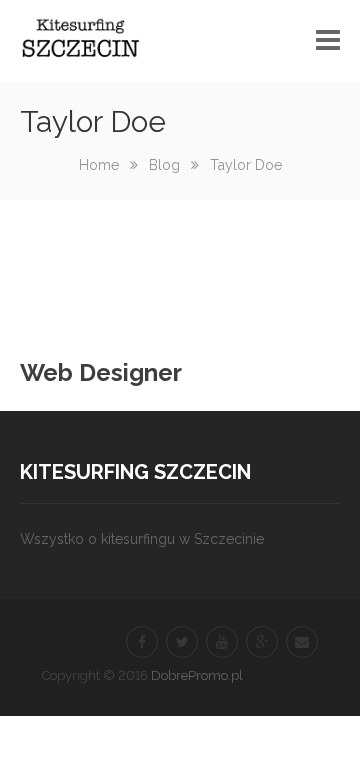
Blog (164, 165)
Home (99, 165)
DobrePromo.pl (197, 675)
